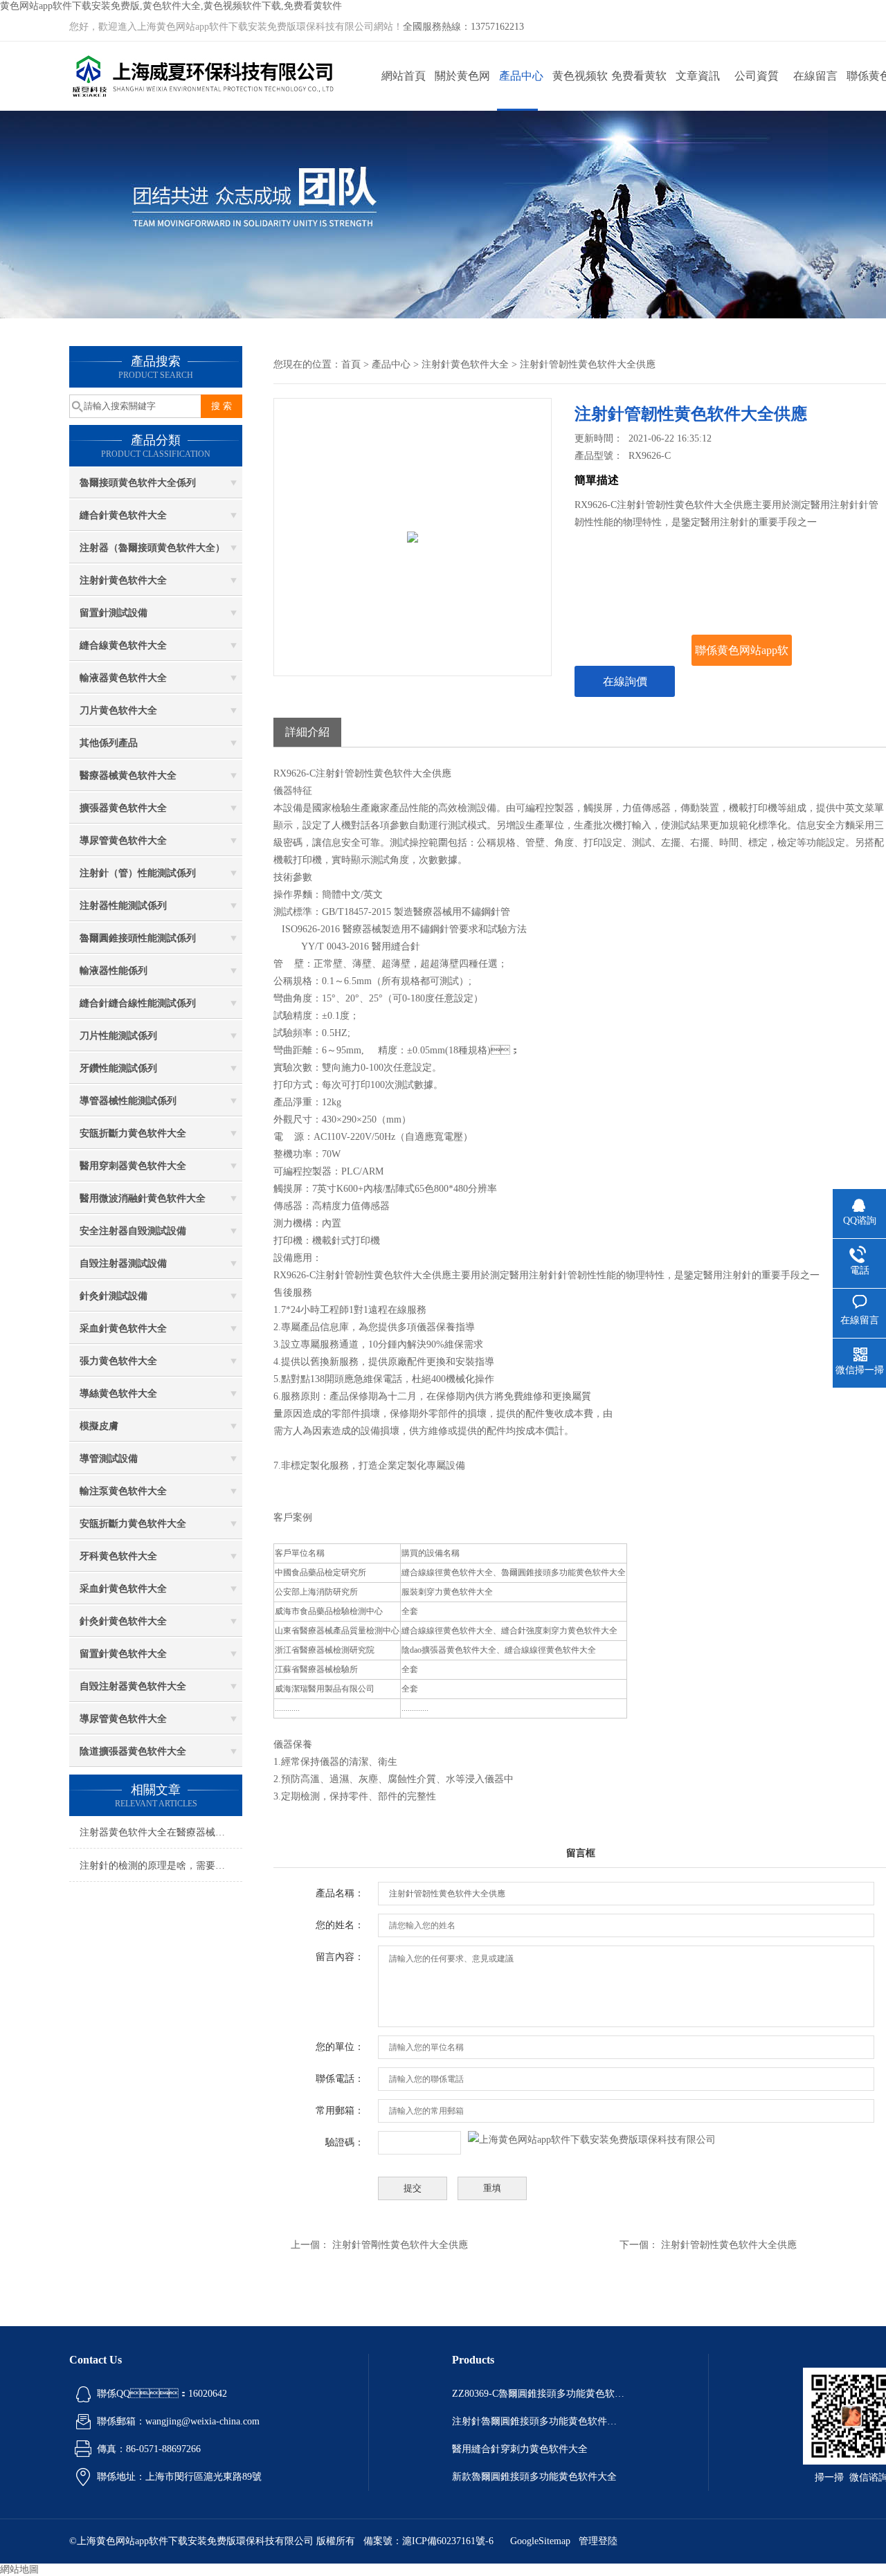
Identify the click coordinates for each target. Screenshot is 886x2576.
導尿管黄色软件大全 (123, 841)
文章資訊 (698, 76)
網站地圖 (19, 2569)
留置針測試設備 (114, 613)
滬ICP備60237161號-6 (448, 2541)
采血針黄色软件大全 (123, 1328)
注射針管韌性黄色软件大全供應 (729, 2245)
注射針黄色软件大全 (123, 580)
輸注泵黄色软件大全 (123, 1491)
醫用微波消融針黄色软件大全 (143, 1198)
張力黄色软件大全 (118, 1361)
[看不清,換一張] (592, 2140)
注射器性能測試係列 (123, 906)
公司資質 (757, 76)
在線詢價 (625, 681)
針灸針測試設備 (114, 1296)
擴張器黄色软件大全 (123, 808)
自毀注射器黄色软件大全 (133, 1686)
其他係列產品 (109, 743)
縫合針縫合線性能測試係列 (138, 1003)
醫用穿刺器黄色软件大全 (133, 1166)
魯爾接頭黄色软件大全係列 (138, 483)
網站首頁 (404, 76)
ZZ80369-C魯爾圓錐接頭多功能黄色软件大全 (539, 2394)
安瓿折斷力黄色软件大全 (133, 1133)
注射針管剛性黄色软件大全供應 (400, 2245)
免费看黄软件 (639, 90)
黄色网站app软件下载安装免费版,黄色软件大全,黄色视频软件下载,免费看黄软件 (171, 6)
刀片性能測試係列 (118, 1036)
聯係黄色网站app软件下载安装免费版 (742, 655)
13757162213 (497, 27)
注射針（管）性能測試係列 (138, 873)
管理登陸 (598, 2541)
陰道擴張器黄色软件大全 (133, 1751)
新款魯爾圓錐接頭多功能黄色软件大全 (534, 2477)
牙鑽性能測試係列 (118, 1068)
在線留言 (815, 76)
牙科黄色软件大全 (118, 1556)
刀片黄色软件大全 (118, 710)
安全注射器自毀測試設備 (133, 1231)
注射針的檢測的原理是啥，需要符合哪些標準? (161, 1866)
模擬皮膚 (99, 1426)
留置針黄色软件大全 (123, 1654)
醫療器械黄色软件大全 (128, 775)
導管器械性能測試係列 (128, 1101)
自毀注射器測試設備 (123, 1263)
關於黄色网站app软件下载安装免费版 (462, 90)
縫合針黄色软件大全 (123, 515)
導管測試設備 (109, 1459)
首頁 (351, 364)
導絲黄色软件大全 (118, 1394)
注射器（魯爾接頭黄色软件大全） (152, 548)
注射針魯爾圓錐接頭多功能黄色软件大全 (539, 2421)
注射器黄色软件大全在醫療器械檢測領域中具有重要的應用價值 (161, 1832)
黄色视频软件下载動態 (580, 90)
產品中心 (521, 76)
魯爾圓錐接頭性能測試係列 (138, 938)
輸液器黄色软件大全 (123, 678)
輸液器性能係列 (114, 971)
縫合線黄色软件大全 (123, 645)
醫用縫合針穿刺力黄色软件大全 (520, 2449)
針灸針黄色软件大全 (123, 1621)
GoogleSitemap (540, 2541)
